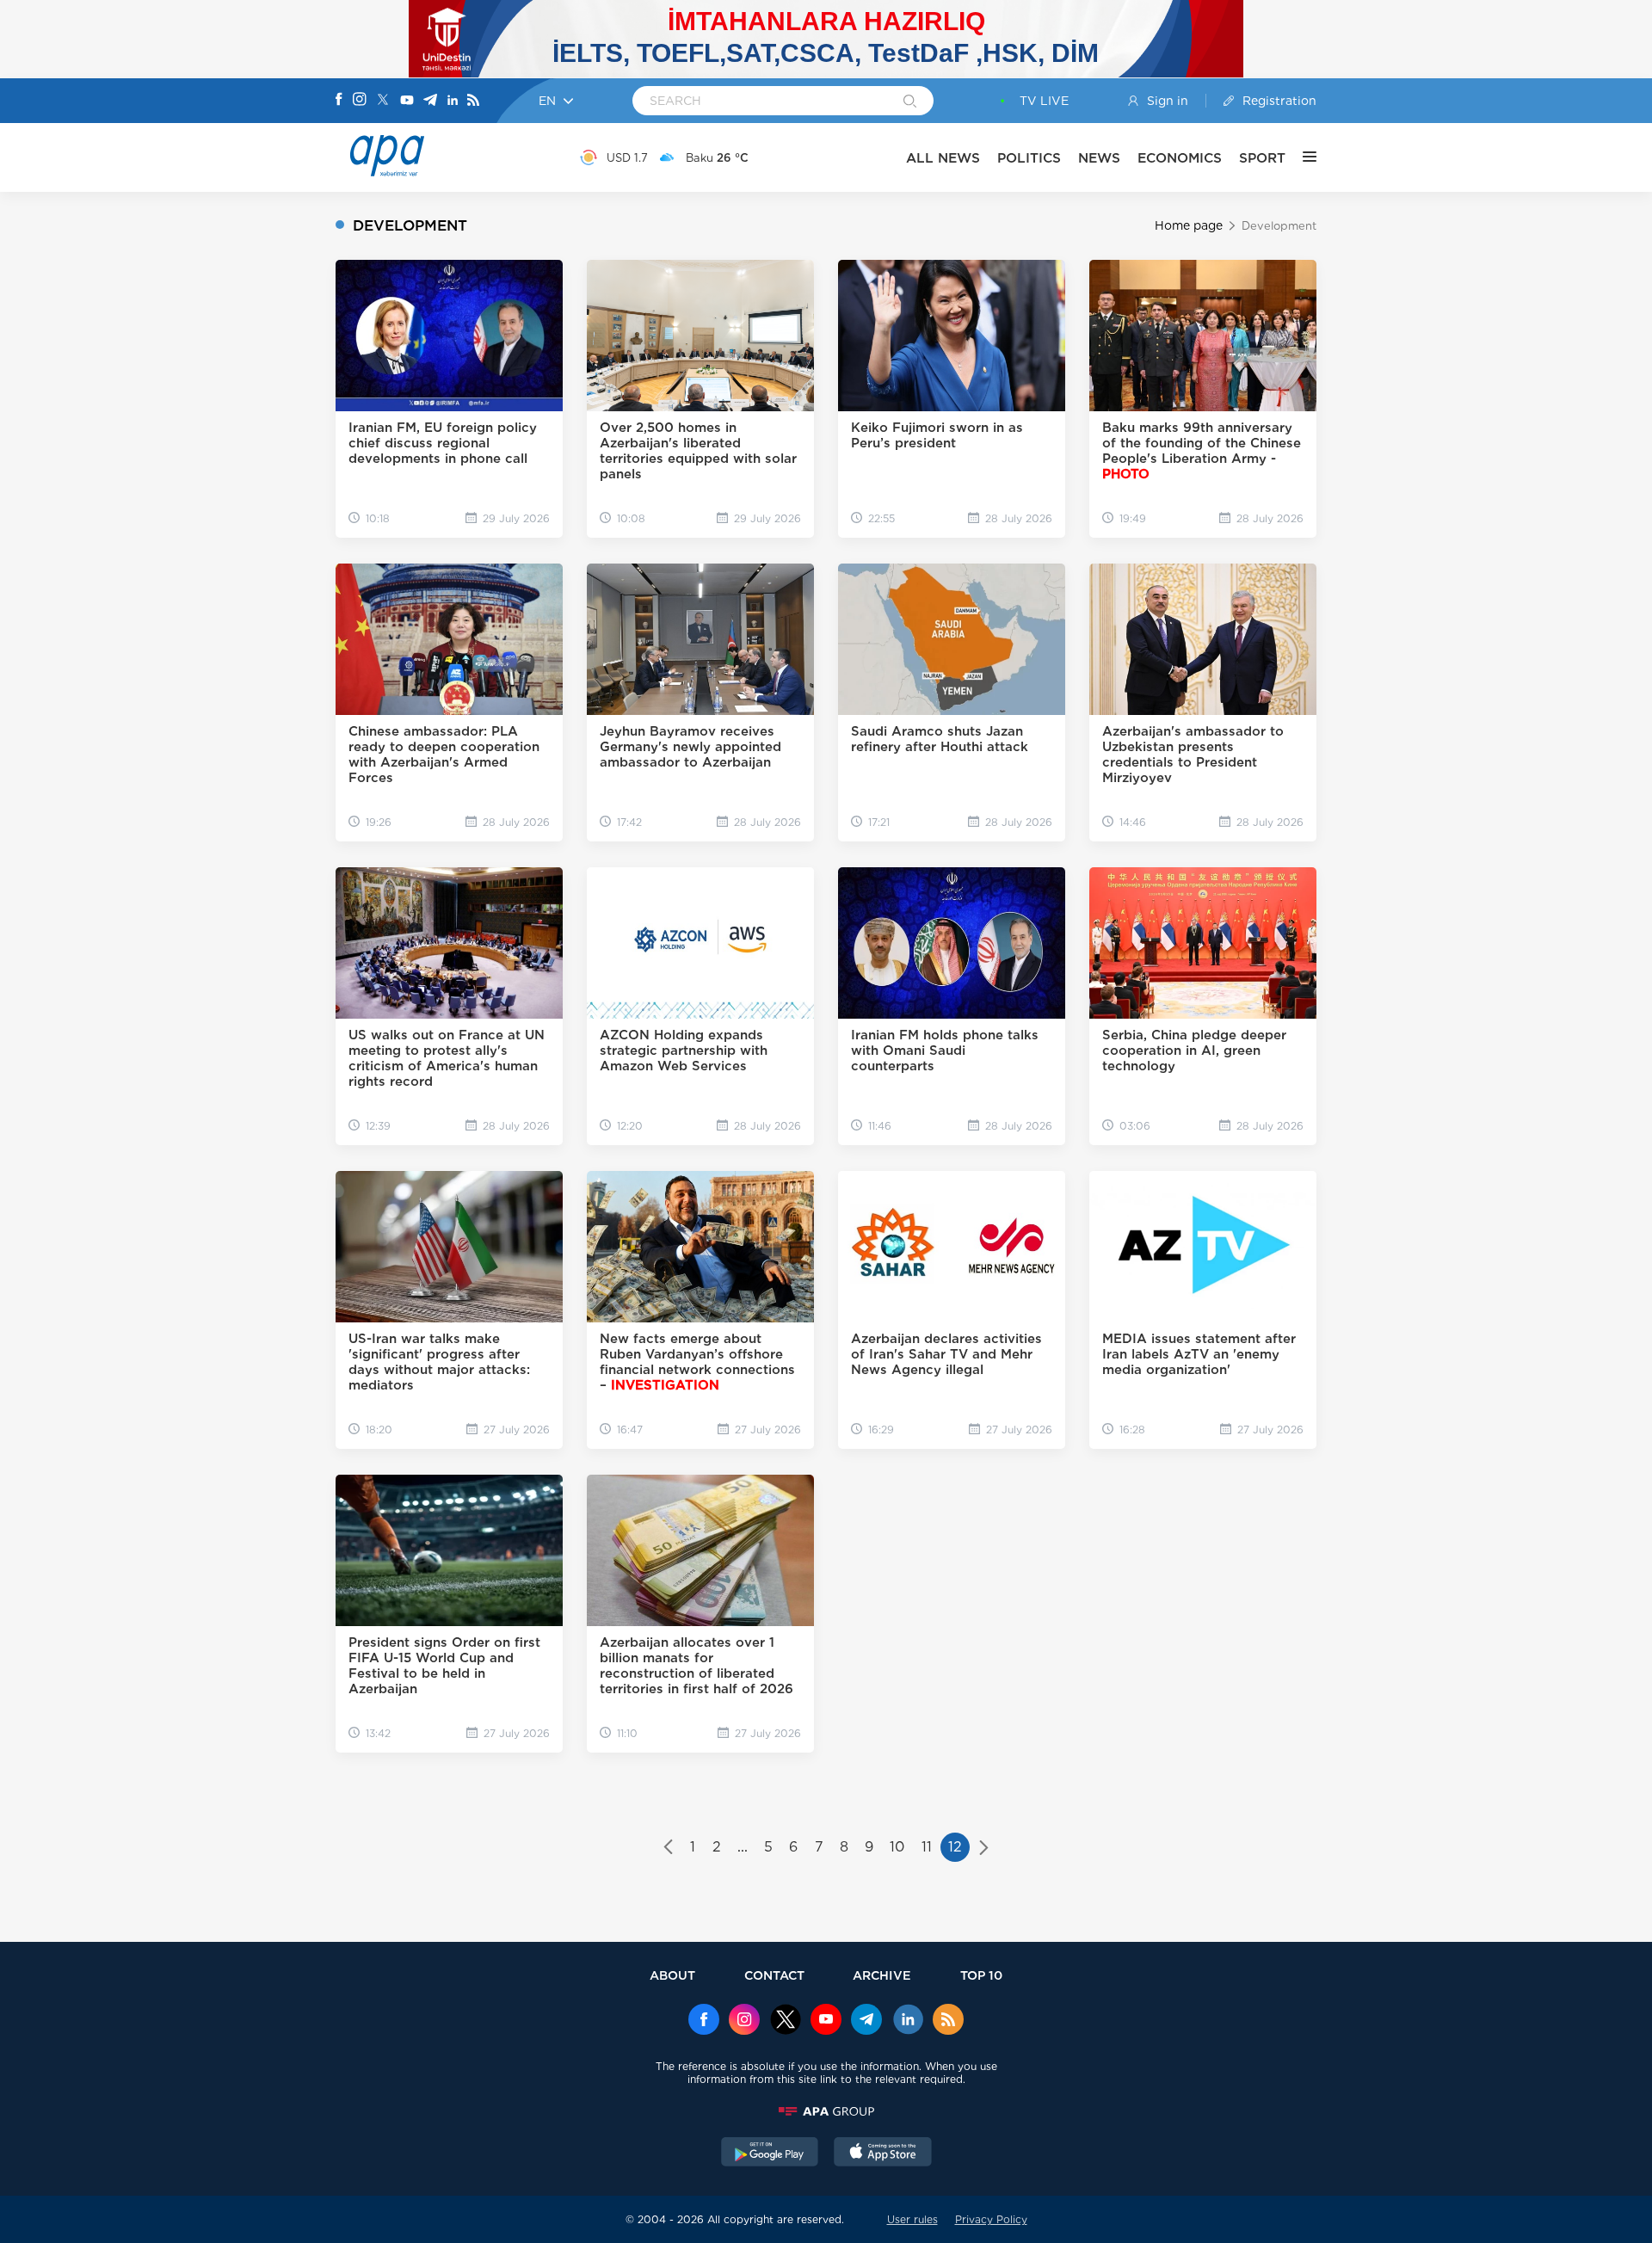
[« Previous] (668, 1849)
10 (897, 1847)
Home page (1189, 225)
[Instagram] (360, 101)
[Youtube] (407, 101)
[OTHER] (1301, 157)
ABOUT (672, 1975)
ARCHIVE (882, 1975)
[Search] (910, 102)
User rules (912, 2219)
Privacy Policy (991, 2219)
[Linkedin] (453, 101)
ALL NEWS (943, 158)
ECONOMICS (1180, 158)
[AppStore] (883, 2154)
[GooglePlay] (770, 2154)
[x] (786, 2021)
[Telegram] (430, 101)
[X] (383, 101)
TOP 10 (981, 1975)
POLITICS (1029, 158)
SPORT (1262, 158)
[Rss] (473, 101)
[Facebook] (339, 101)
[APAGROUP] (826, 2111)
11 (927, 1847)
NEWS (1099, 158)
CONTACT (774, 1975)
